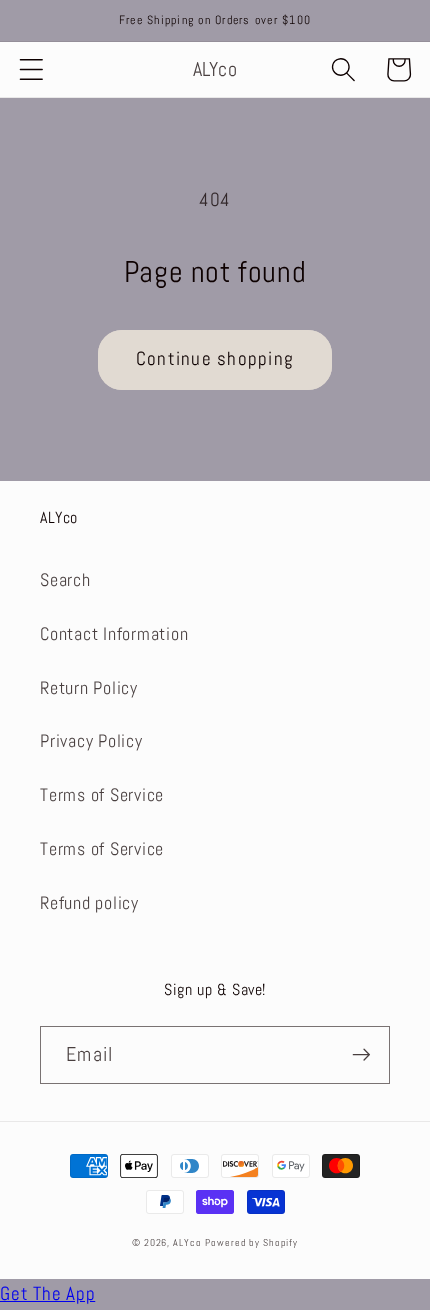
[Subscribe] (361, 1055)
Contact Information (114, 634)
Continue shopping (215, 359)
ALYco (187, 1242)
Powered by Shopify (251, 1242)
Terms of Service (102, 795)
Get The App (47, 1294)
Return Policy (89, 688)
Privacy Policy (91, 741)
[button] (31, 69)
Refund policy (89, 903)
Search (65, 580)
